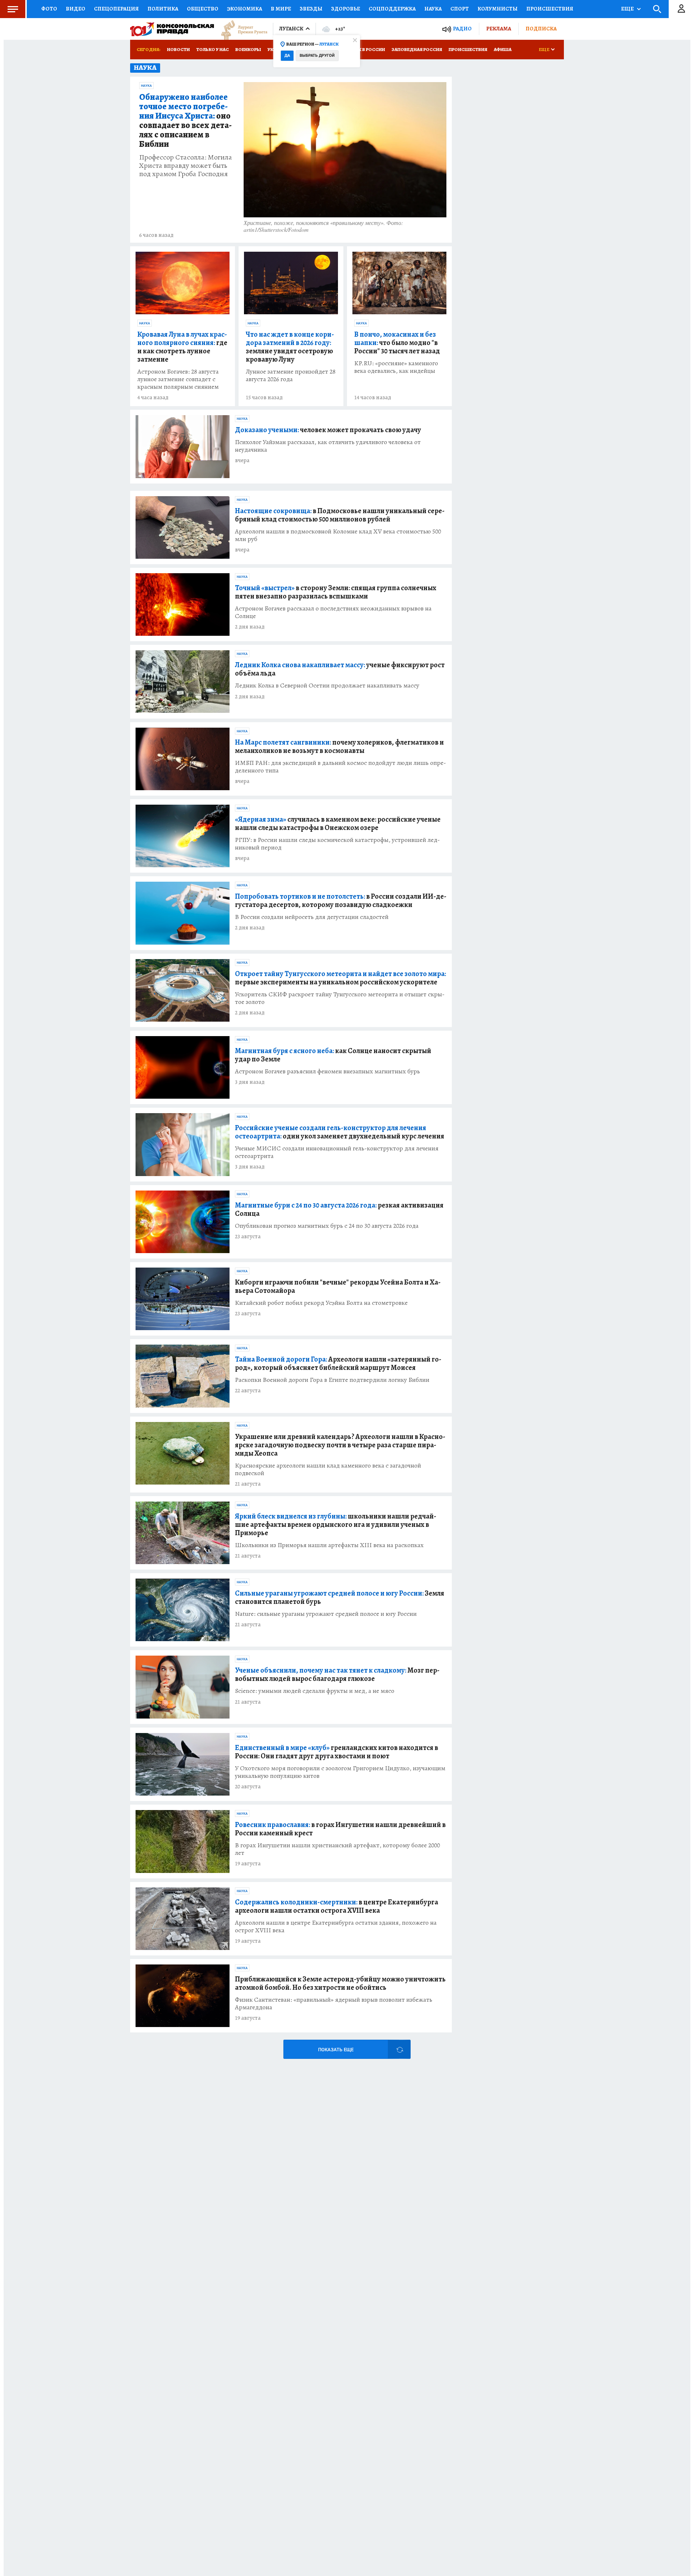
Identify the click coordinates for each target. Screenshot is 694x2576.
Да (287, 56)
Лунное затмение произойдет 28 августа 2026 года (291, 375)
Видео (76, 9)
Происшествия (550, 9)
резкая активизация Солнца (339, 1209)
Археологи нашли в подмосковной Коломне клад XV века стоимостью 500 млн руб (338, 535)
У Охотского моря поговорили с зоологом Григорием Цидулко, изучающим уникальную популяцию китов (340, 1772)
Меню (13, 9)
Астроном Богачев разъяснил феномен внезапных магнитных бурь (327, 1071)
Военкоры (248, 49)
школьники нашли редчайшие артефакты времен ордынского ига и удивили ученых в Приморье (336, 1525)
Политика (163, 9)
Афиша (503, 49)
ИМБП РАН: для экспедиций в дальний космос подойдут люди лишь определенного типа (340, 767)
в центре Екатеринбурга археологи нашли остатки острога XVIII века (337, 1906)
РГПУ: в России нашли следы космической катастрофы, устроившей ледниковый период (337, 844)
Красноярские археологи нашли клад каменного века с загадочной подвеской (328, 1469)
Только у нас (213, 49)
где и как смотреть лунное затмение (182, 347)
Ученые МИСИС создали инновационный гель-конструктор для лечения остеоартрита (337, 1152)
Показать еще (336, 2050)
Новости (178, 49)
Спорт (460, 9)
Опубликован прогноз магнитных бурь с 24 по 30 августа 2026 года (327, 1226)
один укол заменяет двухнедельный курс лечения (340, 1132)
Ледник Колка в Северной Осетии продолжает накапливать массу (327, 685)
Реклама (499, 29)
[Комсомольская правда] (172, 29)
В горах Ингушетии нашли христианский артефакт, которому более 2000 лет (337, 1849)
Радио (462, 29)
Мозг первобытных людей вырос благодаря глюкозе (337, 1674)
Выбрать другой (317, 56)
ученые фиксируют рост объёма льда (340, 669)
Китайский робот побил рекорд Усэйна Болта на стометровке (321, 1303)
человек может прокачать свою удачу (328, 430)
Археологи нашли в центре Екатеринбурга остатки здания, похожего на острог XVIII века (336, 1926)
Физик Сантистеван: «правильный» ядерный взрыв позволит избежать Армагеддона (334, 2004)
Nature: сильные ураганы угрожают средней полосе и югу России (326, 1614)
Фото (49, 9)
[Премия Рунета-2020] (241, 29)
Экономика (245, 9)
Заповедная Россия (417, 49)
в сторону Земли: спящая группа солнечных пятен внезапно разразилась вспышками (336, 592)
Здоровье (346, 9)
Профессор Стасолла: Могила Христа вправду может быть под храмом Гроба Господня (186, 165)
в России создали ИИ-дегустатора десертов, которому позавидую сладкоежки (341, 900)
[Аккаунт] (681, 9)
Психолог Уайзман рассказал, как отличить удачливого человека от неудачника (328, 446)
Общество (203, 9)
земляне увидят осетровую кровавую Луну (290, 347)
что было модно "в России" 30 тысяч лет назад (397, 343)
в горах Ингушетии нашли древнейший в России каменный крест (340, 1829)
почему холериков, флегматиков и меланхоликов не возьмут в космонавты (339, 746)
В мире (281, 9)
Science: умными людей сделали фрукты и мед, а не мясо (315, 1691)
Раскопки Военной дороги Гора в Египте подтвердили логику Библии (332, 1380)
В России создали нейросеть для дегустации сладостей (312, 917)
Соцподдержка (392, 9)
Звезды (311, 9)
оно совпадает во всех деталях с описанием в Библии (185, 121)
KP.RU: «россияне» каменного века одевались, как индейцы (396, 367)
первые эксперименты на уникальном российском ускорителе (340, 978)
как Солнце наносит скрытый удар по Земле (333, 1055)
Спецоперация (116, 9)
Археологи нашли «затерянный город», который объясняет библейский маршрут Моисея (338, 1363)
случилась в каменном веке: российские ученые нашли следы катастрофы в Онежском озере (338, 823)
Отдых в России (364, 49)
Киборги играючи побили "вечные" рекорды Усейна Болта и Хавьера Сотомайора (338, 1286)
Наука (433, 9)
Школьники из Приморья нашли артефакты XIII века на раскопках (329, 1545)
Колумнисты (498, 9)
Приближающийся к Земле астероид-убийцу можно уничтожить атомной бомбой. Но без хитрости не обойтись (340, 1983)
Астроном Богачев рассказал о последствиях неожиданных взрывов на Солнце (333, 612)
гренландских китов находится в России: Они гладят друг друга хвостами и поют (337, 1752)
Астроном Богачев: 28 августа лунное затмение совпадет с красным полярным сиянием (178, 379)
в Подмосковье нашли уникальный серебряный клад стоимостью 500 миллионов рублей (340, 515)
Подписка (541, 29)
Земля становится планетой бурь (340, 1597)
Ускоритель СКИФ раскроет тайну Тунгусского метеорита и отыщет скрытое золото (340, 998)
